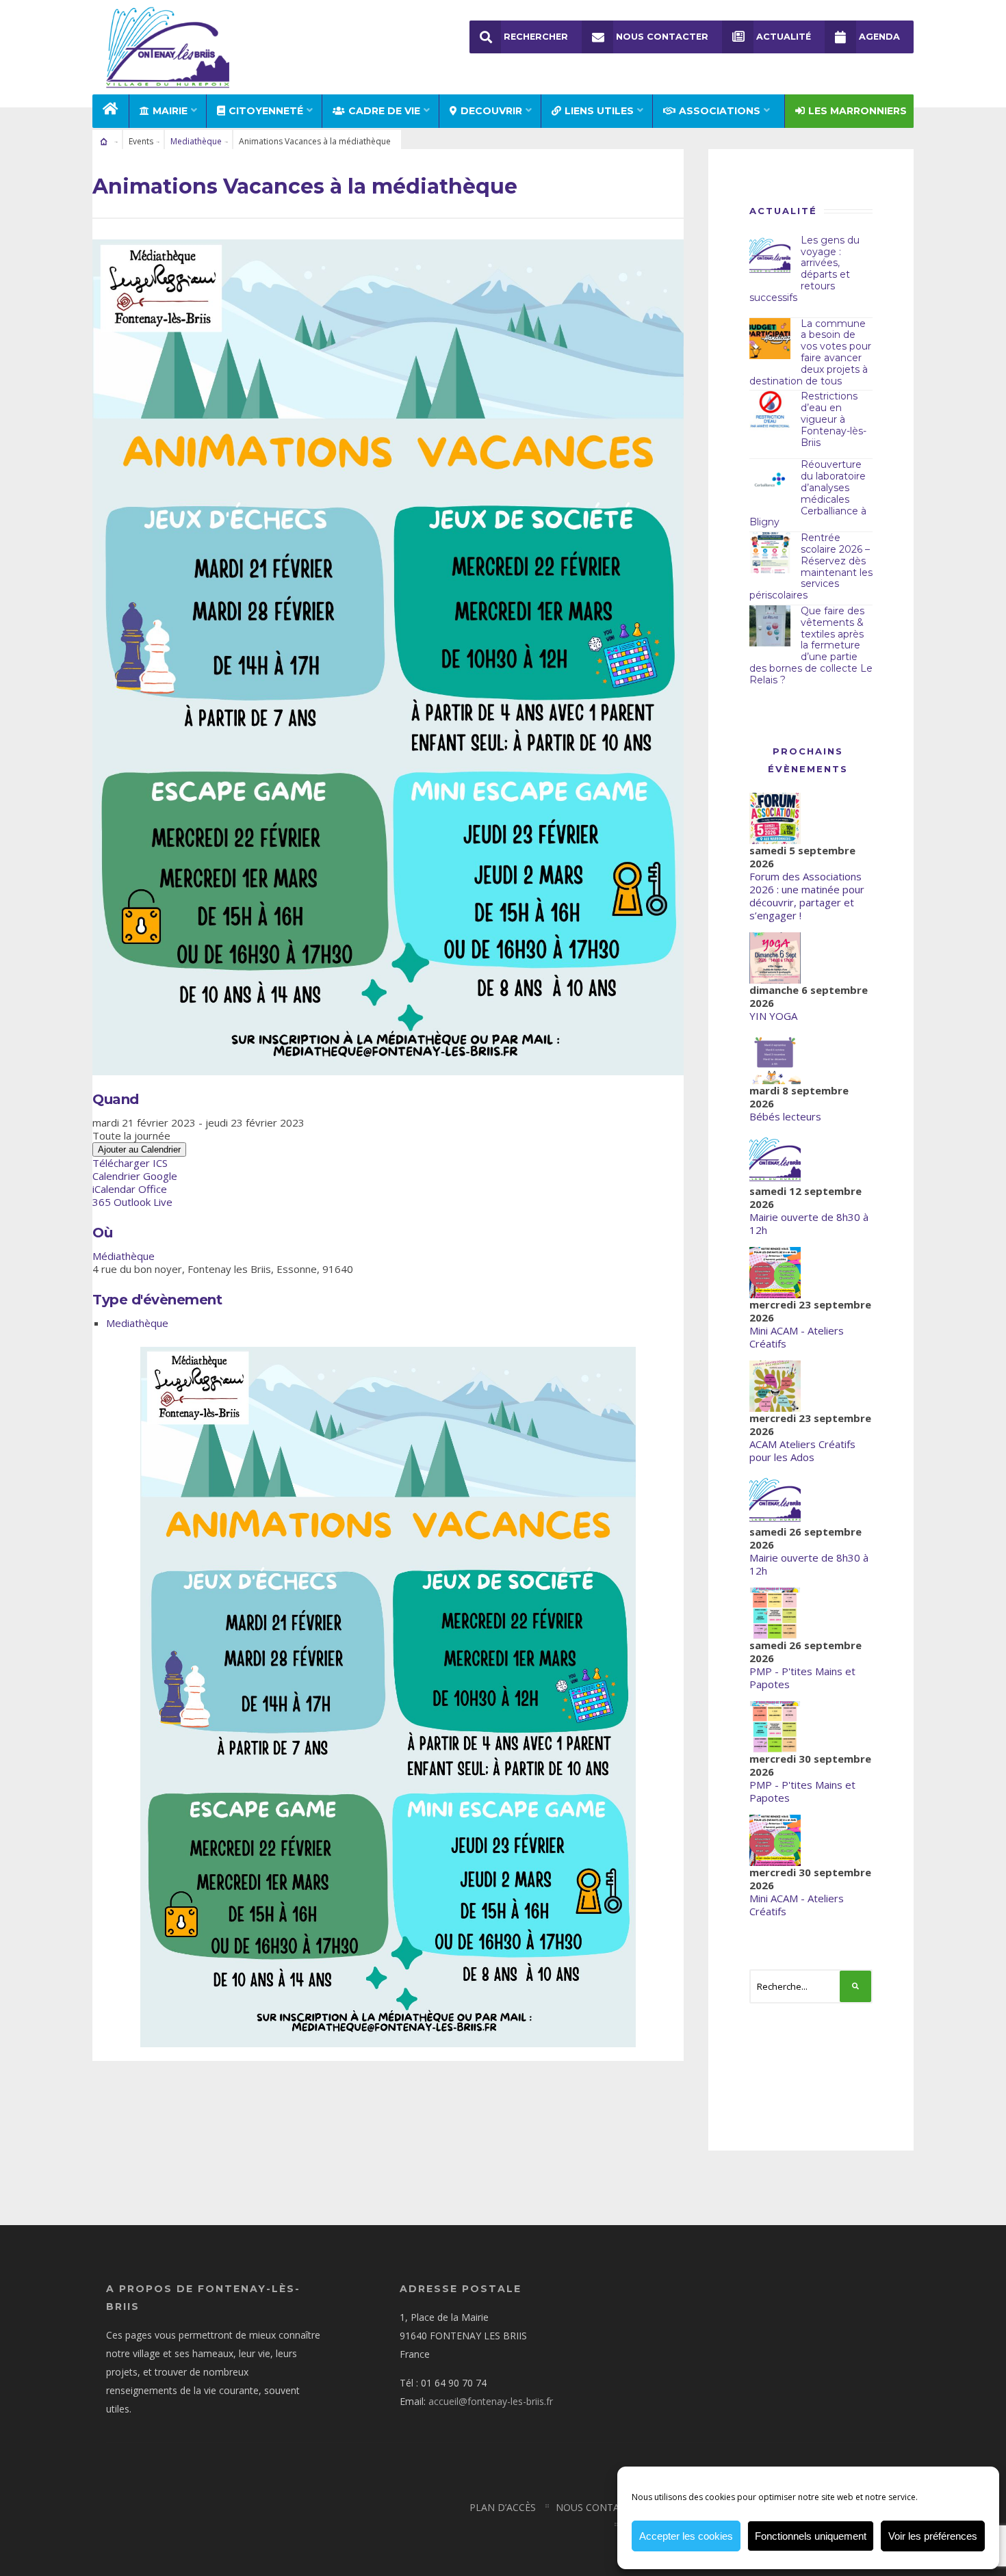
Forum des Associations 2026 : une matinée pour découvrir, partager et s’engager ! (807, 896)
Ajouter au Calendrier (139, 1149)
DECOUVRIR (491, 111)
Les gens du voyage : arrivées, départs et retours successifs (804, 269)
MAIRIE (170, 111)
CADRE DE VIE (384, 111)
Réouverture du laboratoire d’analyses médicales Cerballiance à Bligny (808, 493)
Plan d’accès (503, 2507)
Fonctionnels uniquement (811, 2536)
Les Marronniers (857, 111)
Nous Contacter (662, 37)
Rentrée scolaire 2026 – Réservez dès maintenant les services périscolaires (811, 566)
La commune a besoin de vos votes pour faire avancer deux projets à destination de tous (810, 352)
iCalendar (114, 1189)
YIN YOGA (773, 1016)
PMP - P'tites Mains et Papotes (802, 1678)
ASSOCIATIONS (720, 111)
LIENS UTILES (599, 111)
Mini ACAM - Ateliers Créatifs (797, 1337)
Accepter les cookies (686, 2536)
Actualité (784, 37)
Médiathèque (124, 1256)
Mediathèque (196, 141)
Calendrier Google (135, 1176)
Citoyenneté (266, 111)
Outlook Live (143, 1202)
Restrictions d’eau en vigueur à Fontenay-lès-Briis (834, 419)
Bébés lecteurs (785, 1116)
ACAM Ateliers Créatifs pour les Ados (802, 1450)
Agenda (879, 37)
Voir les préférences (933, 2536)
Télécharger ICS (130, 1163)
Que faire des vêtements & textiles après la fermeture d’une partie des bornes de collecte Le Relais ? (811, 645)
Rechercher (536, 37)
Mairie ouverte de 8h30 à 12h (809, 1223)
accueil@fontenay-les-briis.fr (491, 2401)
